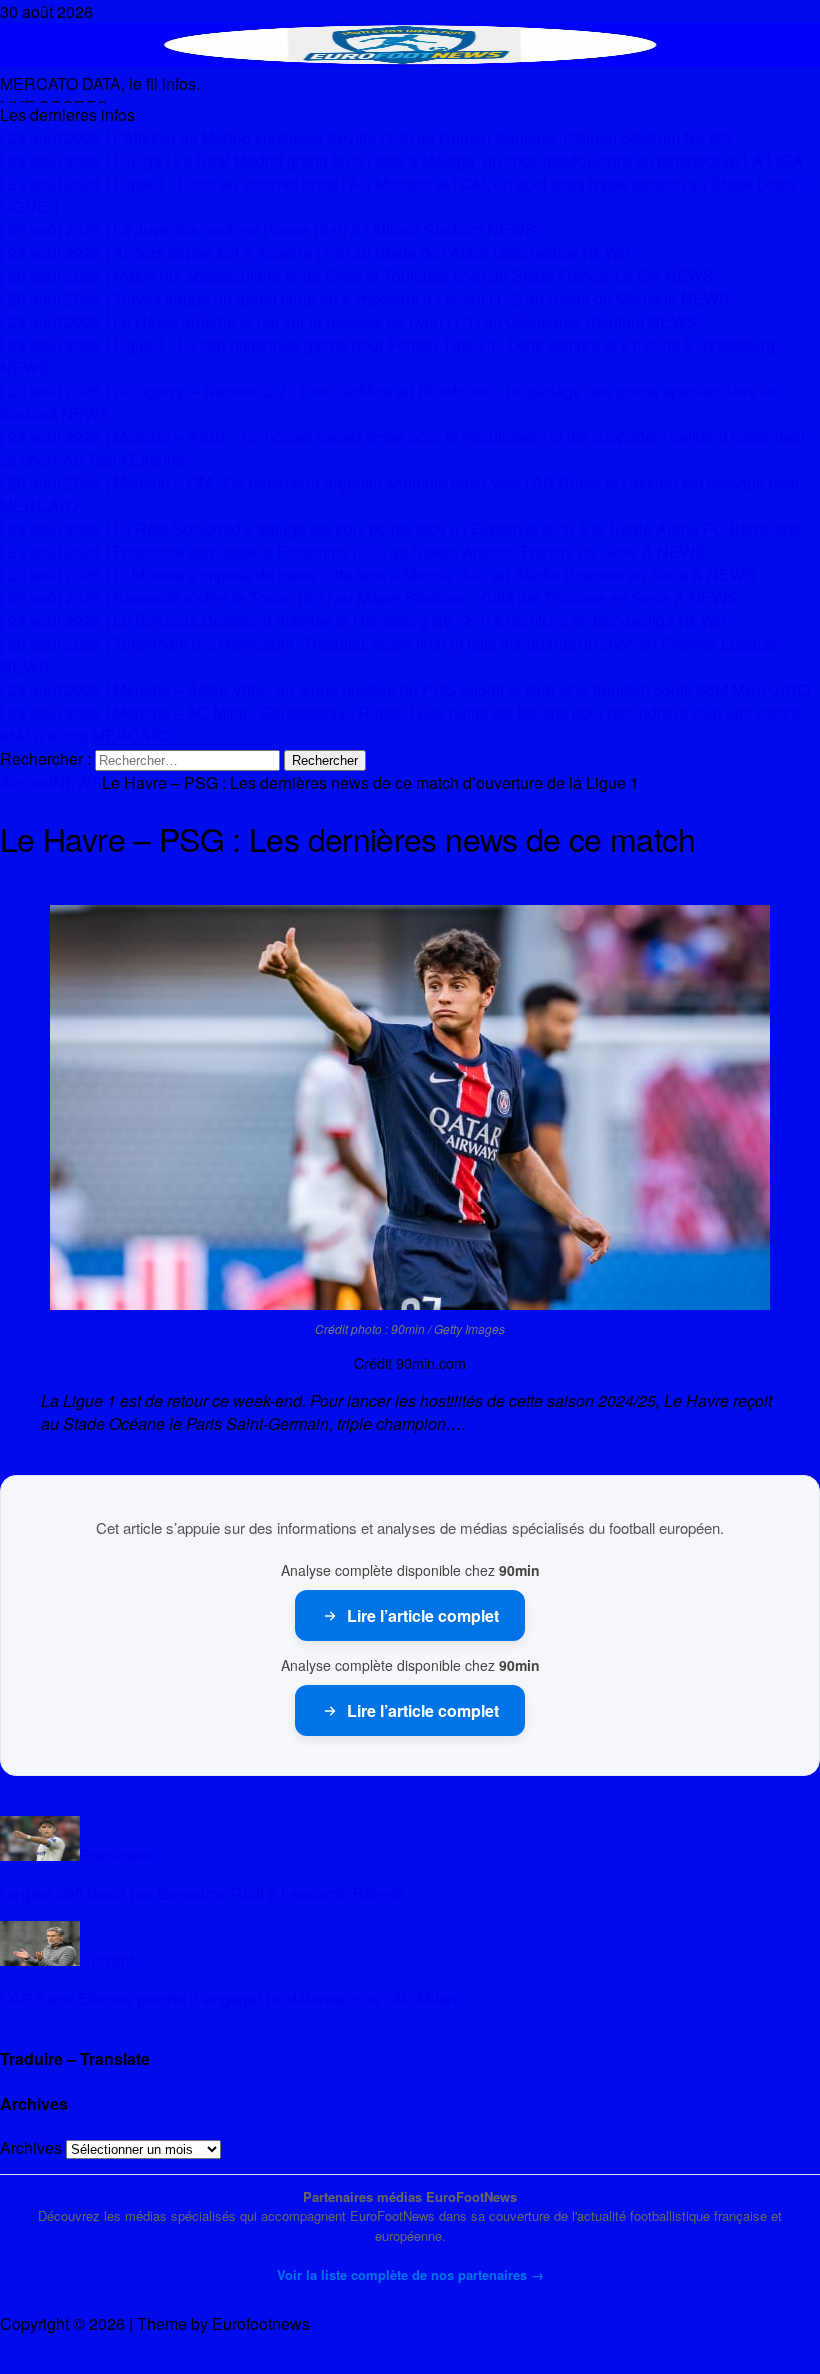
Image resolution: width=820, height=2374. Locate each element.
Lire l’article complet (423, 1615)
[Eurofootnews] (410, 60)
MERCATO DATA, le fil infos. (100, 83)
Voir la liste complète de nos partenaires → (410, 2274)
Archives (31, 2147)
